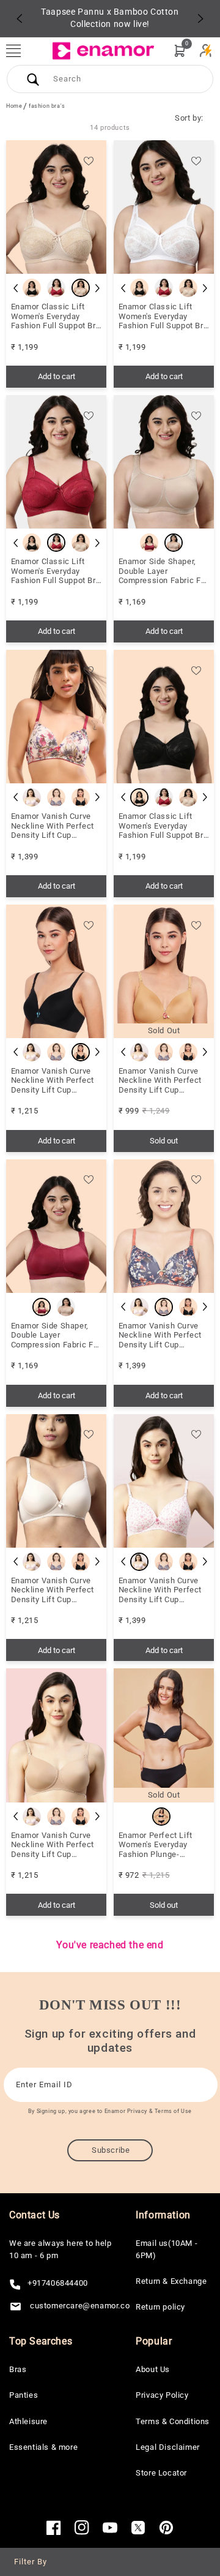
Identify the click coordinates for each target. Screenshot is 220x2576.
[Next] (200, 18)
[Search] (33, 79)
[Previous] (20, 18)
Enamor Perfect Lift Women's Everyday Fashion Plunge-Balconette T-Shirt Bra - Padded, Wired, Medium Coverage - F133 (163, 1845)
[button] (20, 51)
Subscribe (111, 2150)
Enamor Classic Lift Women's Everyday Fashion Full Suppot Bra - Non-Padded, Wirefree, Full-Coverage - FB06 (164, 316)
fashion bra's (47, 106)
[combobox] (110, 79)
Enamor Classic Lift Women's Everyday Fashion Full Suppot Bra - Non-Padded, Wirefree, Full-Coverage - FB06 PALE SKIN (57, 316)
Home (14, 106)
